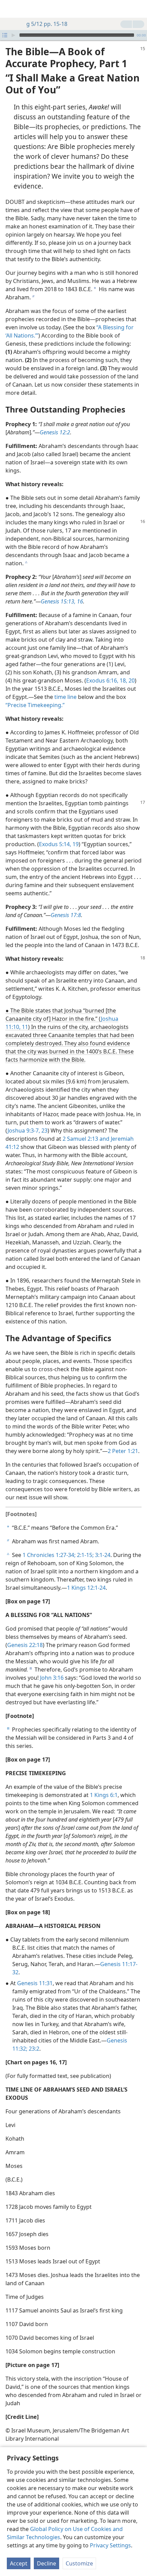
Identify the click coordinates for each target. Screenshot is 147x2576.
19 (75, 844)
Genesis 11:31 (35, 1983)
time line (65, 697)
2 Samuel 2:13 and (86, 1139)
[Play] (13, 35)
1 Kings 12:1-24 (86, 1588)
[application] (73, 35)
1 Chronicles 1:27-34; (49, 1555)
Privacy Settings (110, 2545)
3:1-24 (102, 1555)
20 (131, 680)
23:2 (33, 2049)
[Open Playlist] (5, 35)
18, (123, 680)
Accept (19, 2563)
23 (44, 1130)
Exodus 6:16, (102, 680)
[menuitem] (10, 9)
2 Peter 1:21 (123, 1451)
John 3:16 (52, 1678)
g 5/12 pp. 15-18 (47, 24)
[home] (10, 9)
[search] (138, 9)
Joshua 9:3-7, (24, 1130)
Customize (79, 2563)
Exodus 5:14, (55, 844)
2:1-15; (85, 1555)
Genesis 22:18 (25, 1645)
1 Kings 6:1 (104, 1795)
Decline (46, 2563)
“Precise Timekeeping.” (35, 705)
